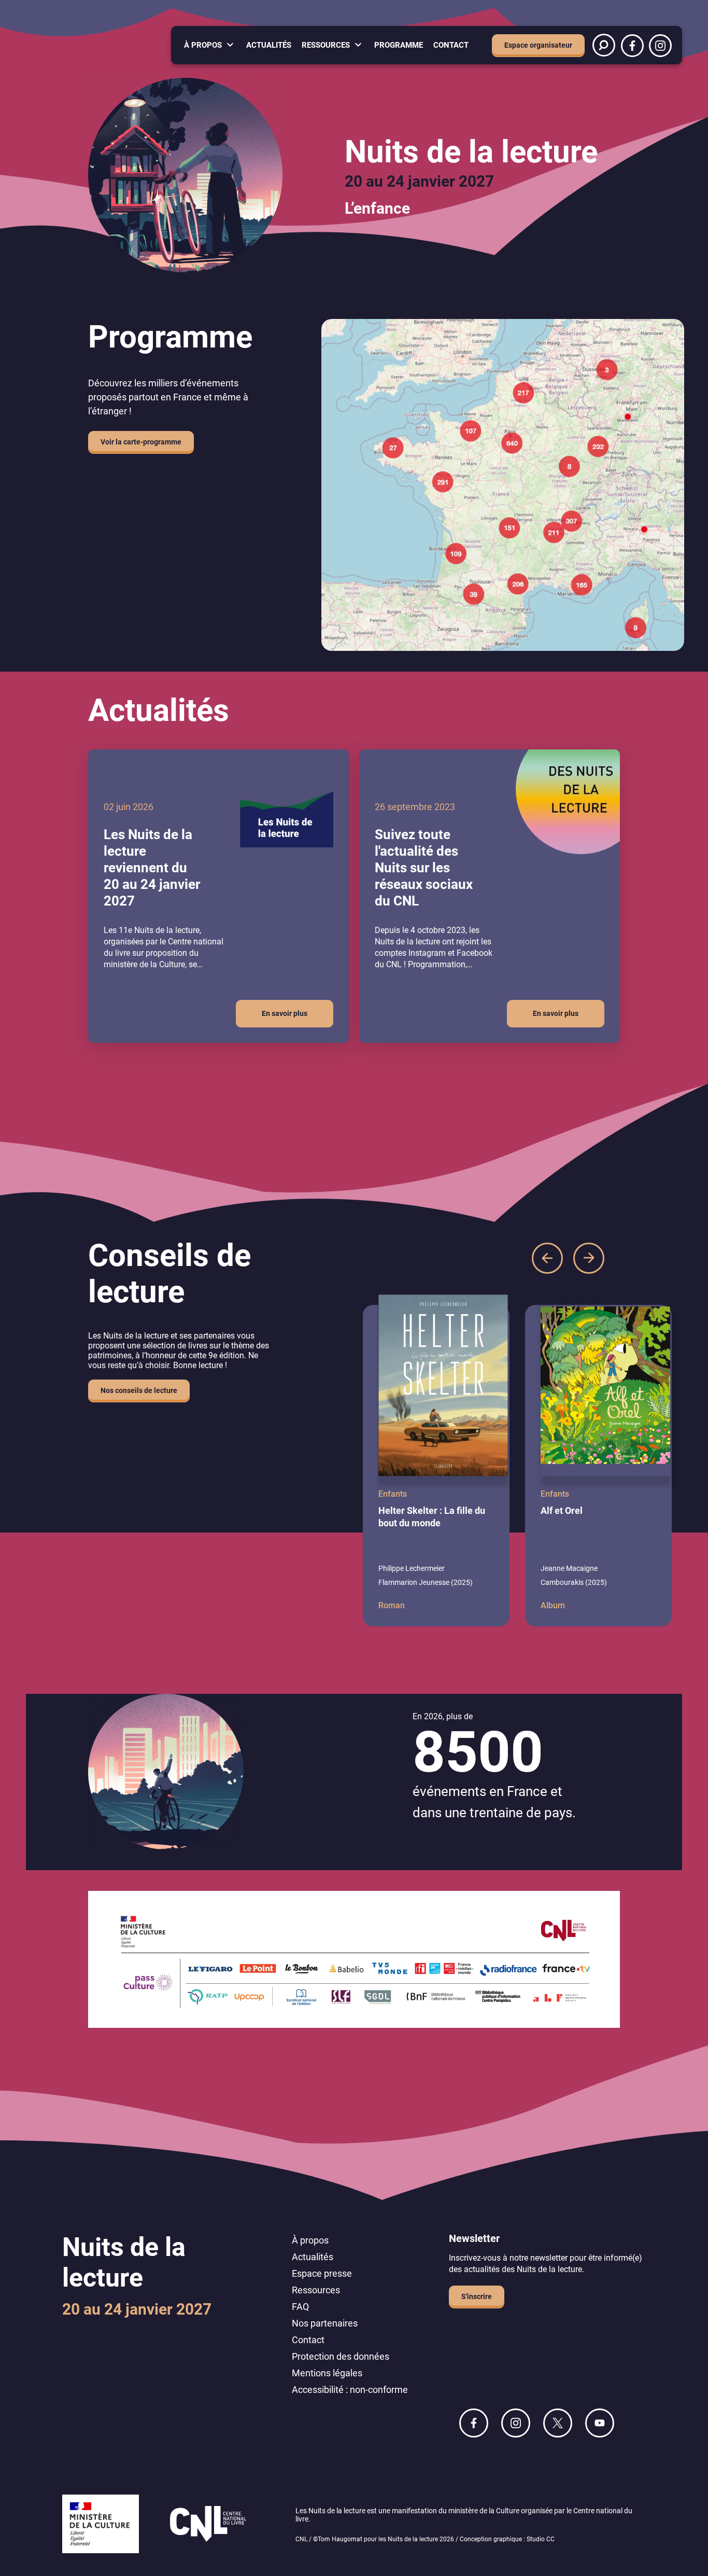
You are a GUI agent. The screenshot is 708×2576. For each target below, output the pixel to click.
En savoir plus (285, 1013)
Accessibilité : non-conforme (350, 2390)
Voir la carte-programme (141, 442)
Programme (399, 45)
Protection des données (341, 2356)
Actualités (269, 45)
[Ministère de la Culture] (101, 2525)
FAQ (300, 2307)
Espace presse (322, 2273)
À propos (203, 45)
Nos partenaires (325, 2323)
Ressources (326, 45)
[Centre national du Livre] (208, 2525)
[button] (547, 1258)
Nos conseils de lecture (139, 1390)
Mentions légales (327, 2373)
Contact (451, 45)
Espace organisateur (538, 45)
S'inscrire (477, 2296)
